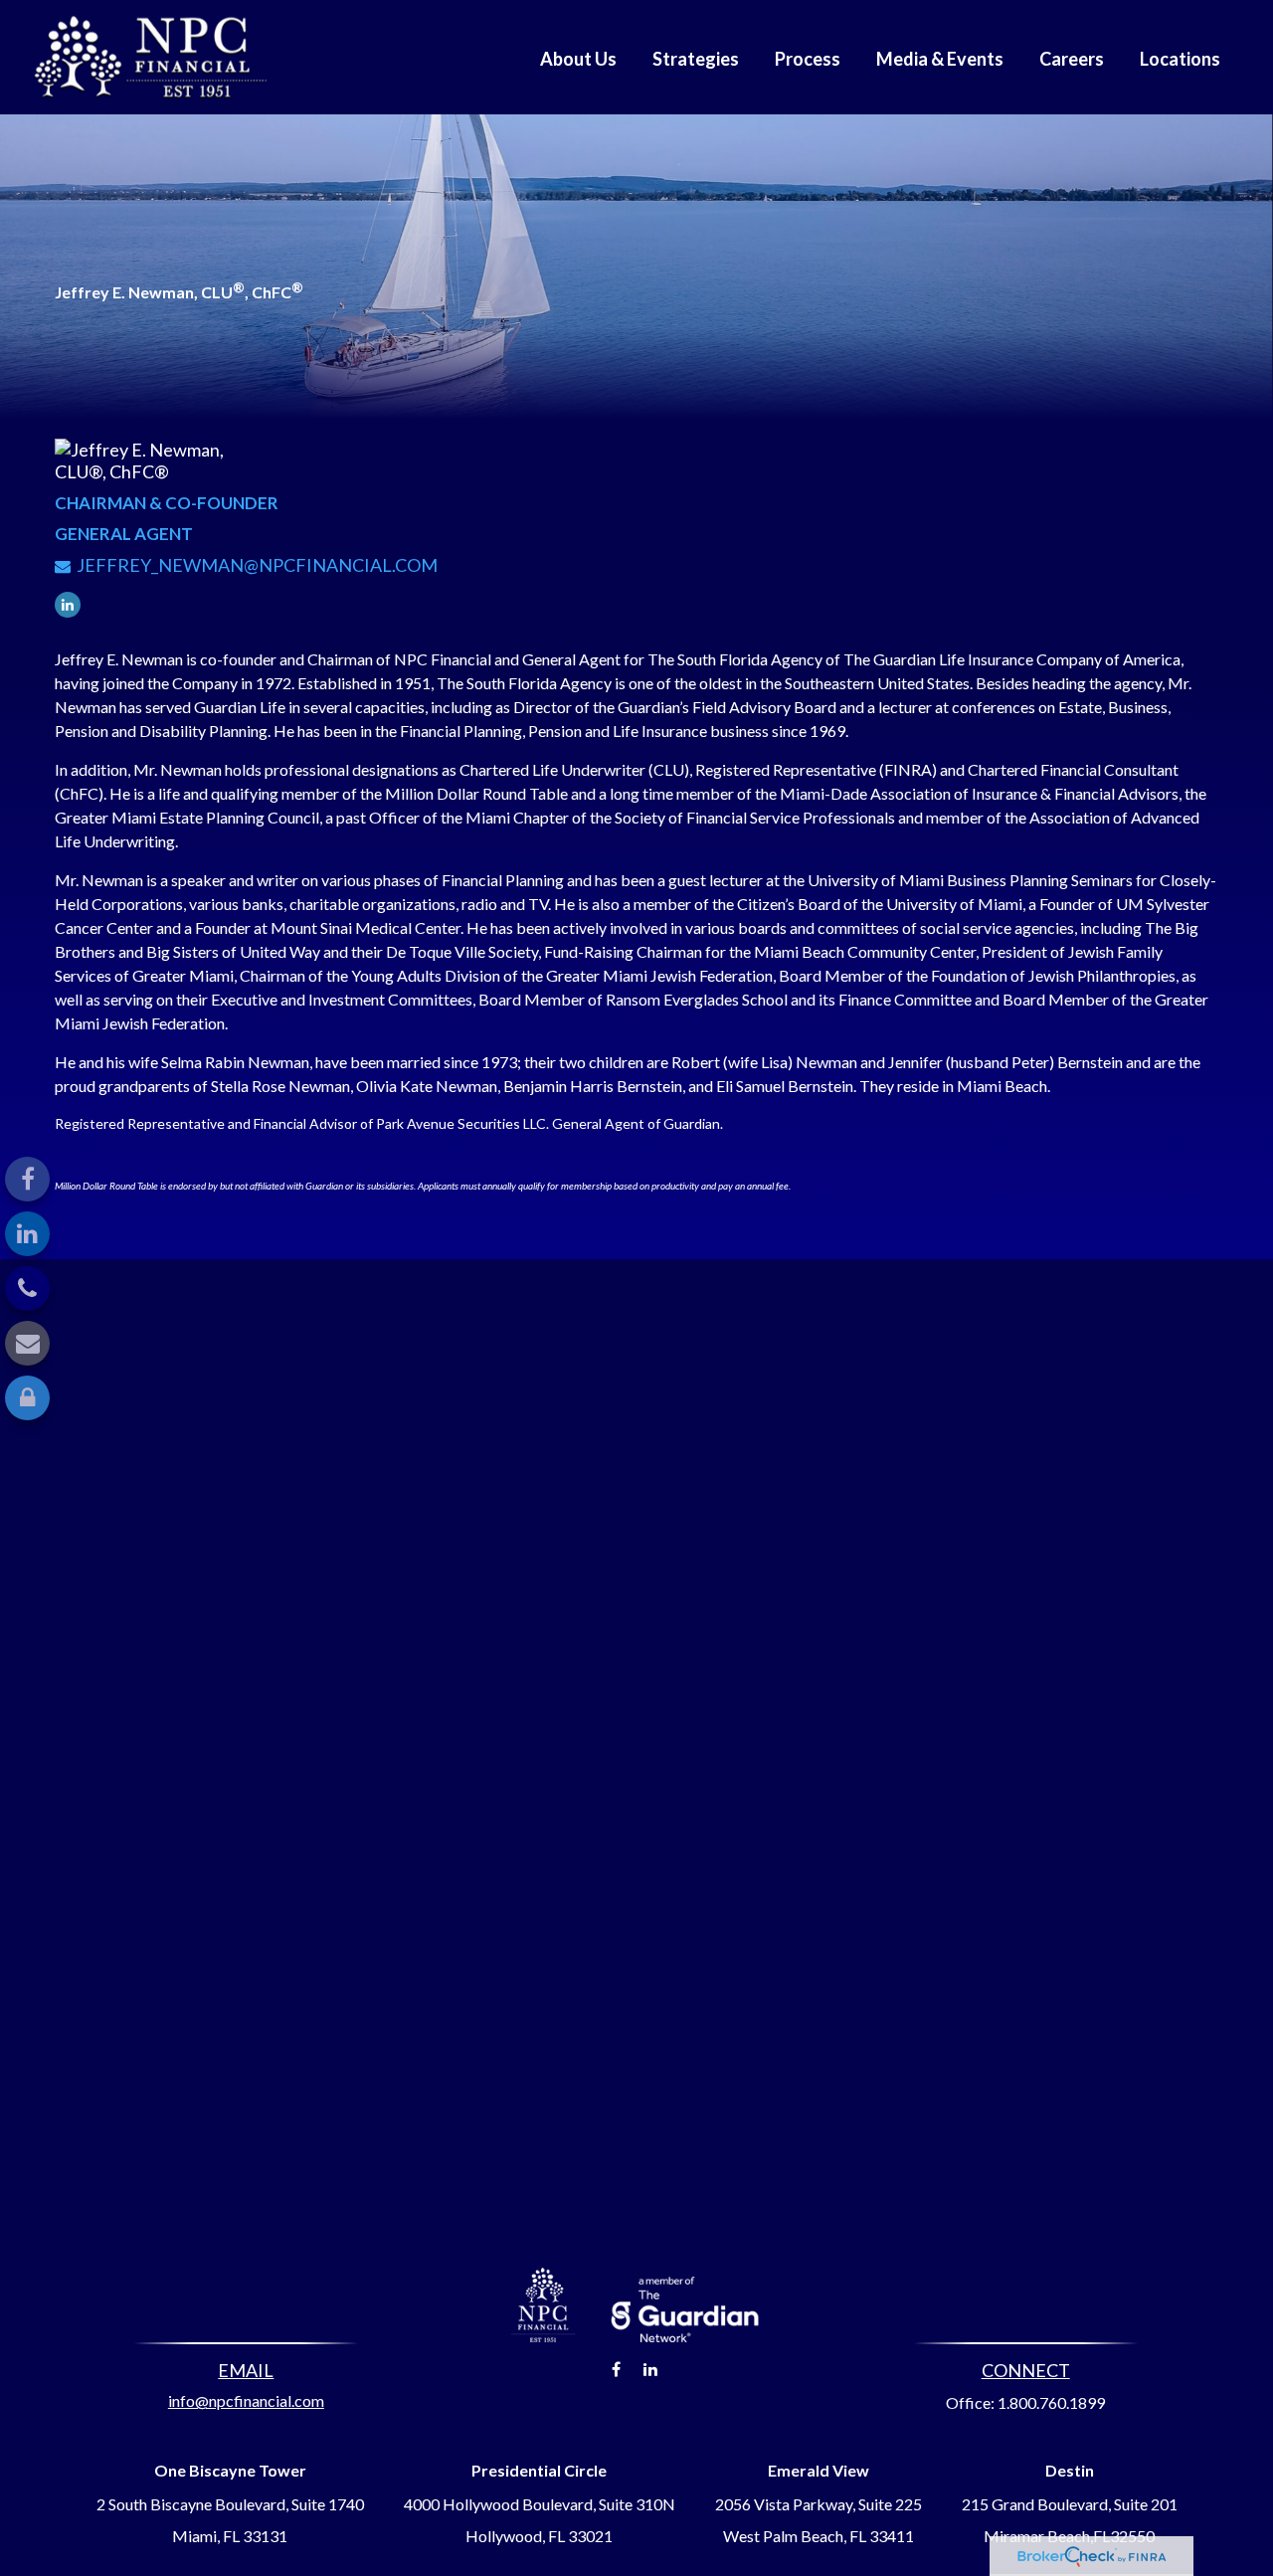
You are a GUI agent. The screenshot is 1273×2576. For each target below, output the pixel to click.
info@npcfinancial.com (246, 2400)
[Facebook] (27, 1179)
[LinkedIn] (27, 1234)
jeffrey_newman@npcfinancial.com (257, 565)
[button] (578, 57)
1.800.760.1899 (1051, 2402)
